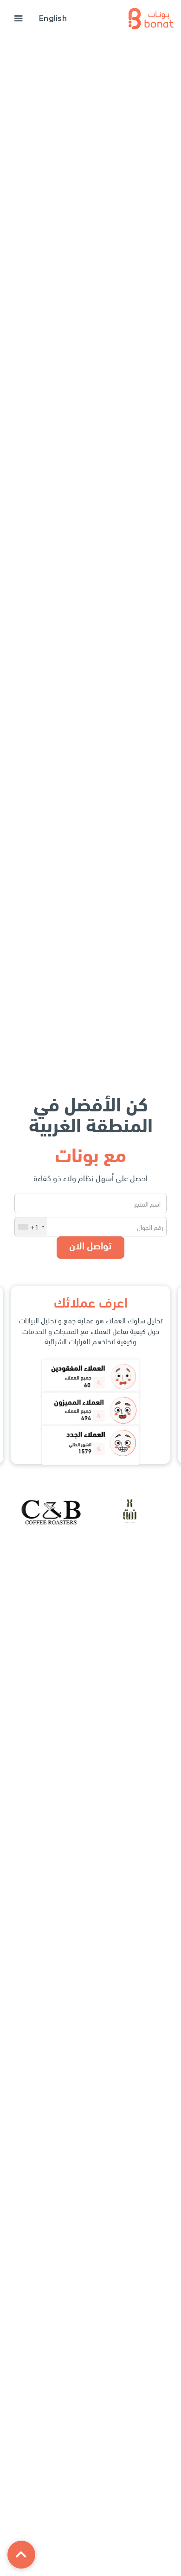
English (53, 18)
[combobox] (31, 1227)
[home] (151, 19)
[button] (19, 19)
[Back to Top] (21, 2555)
